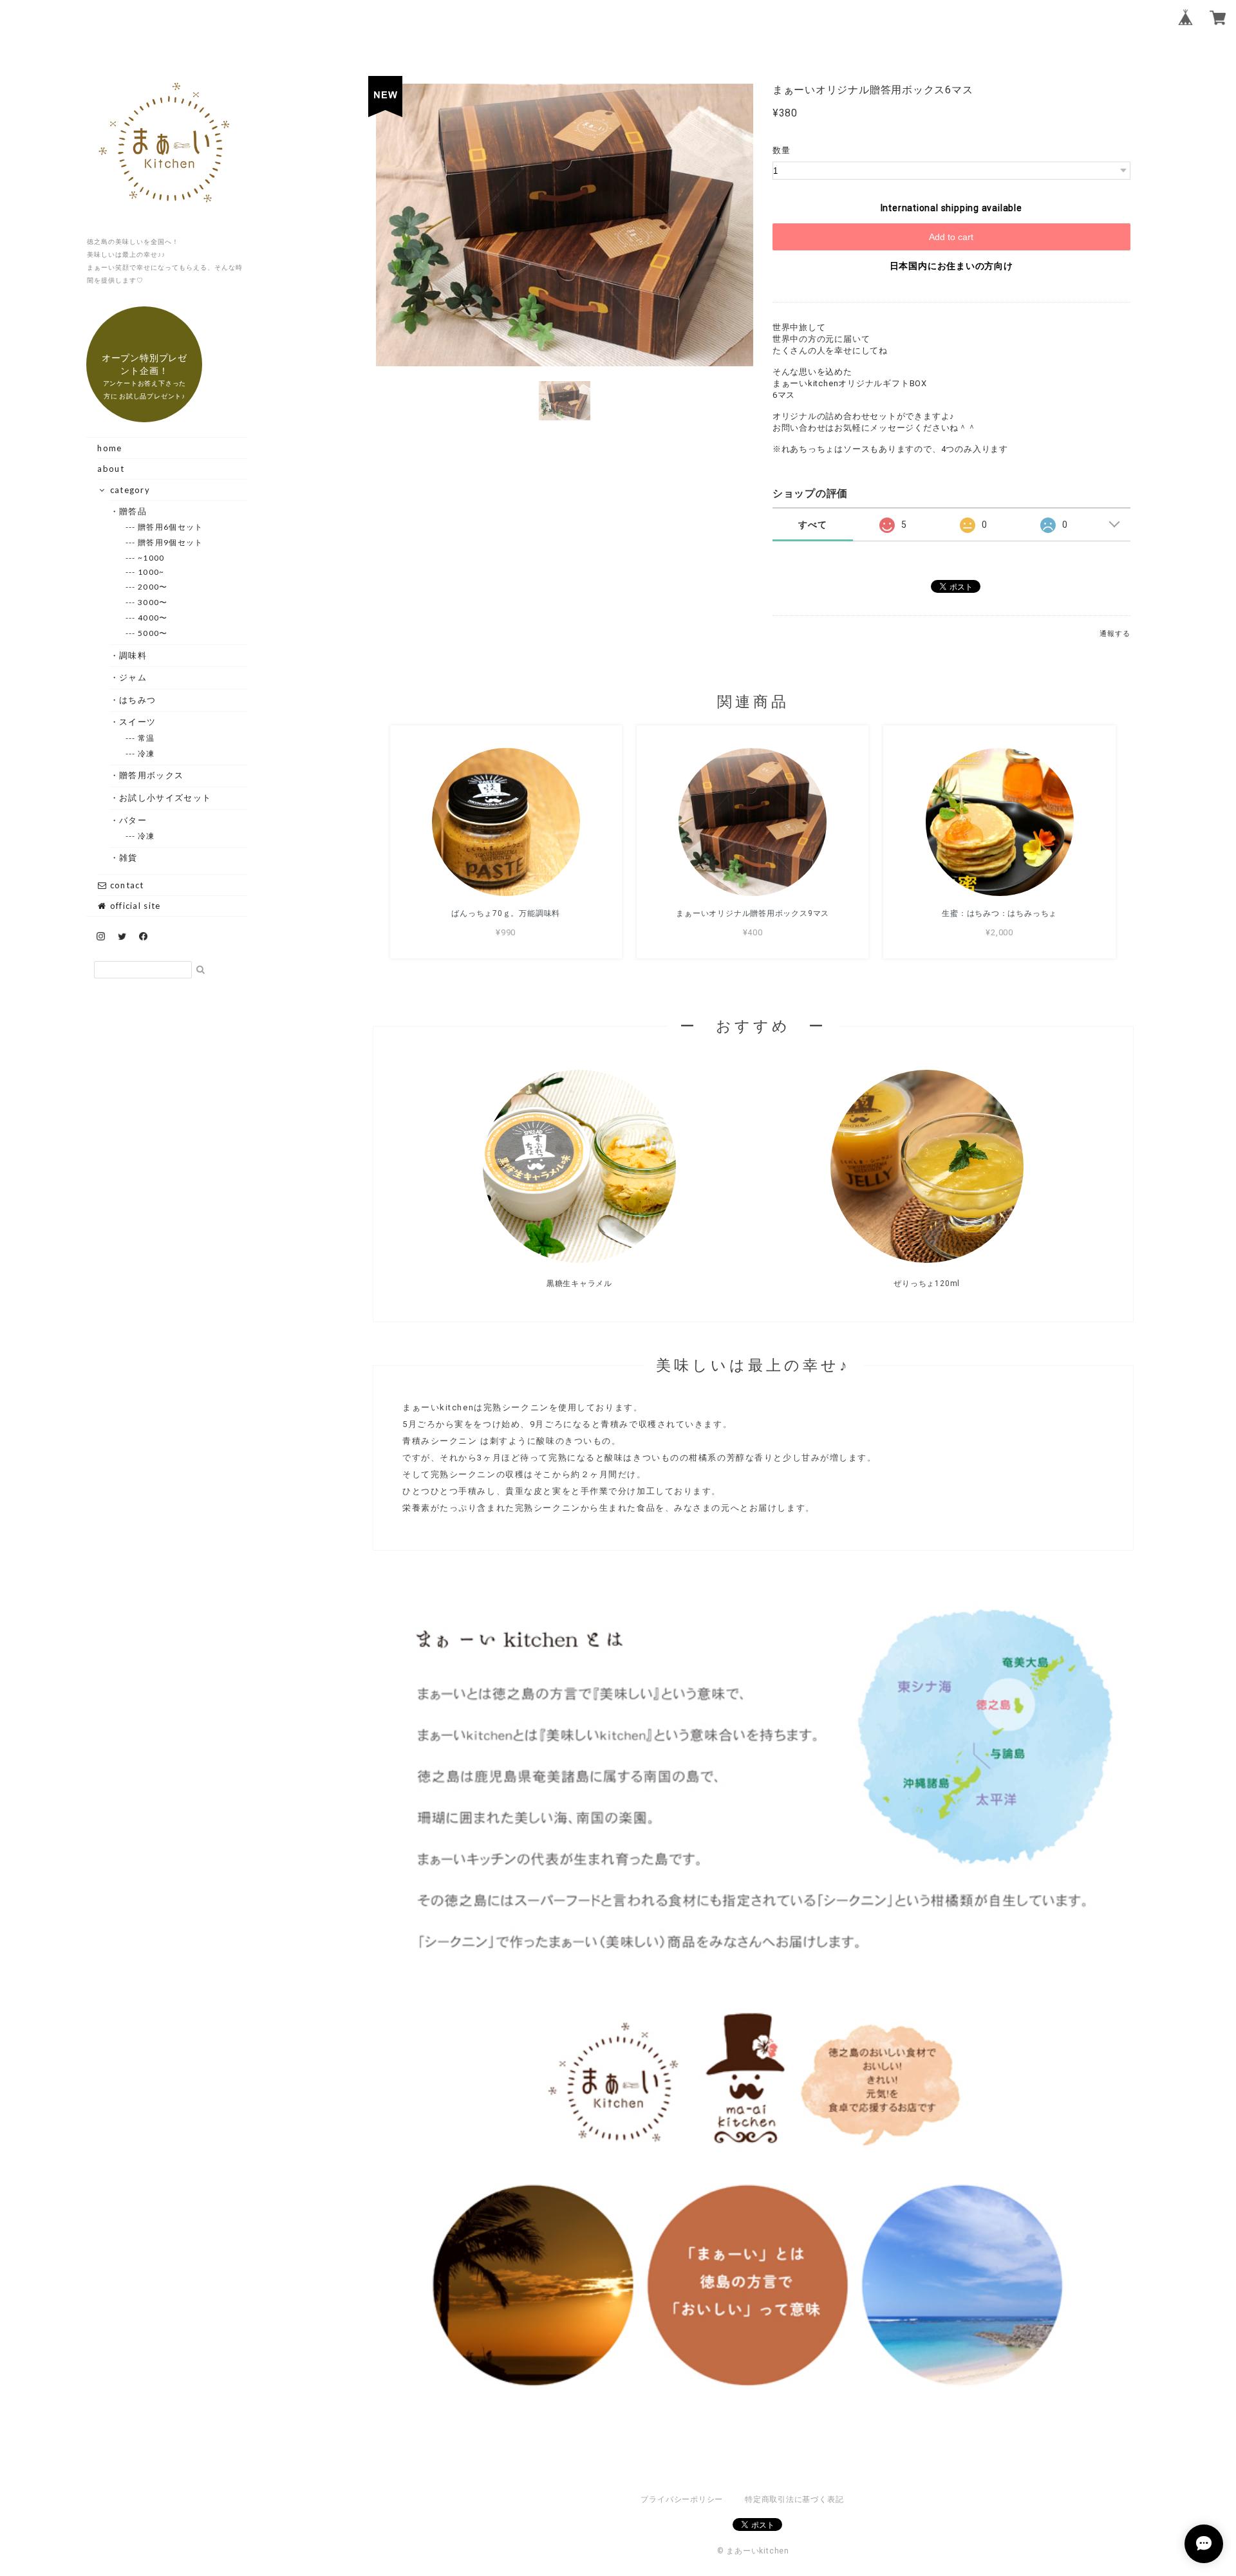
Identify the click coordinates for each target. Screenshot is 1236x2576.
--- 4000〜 (153, 618)
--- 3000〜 (153, 602)
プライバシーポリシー (682, 2499)
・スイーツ (138, 722)
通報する (1115, 634)
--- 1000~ (152, 572)
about (111, 469)
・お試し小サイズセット (165, 798)
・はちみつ (138, 700)
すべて (812, 525)
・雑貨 (129, 857)
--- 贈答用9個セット (171, 542)
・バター (133, 820)
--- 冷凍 (147, 753)
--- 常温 (147, 738)
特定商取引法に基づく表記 (794, 2499)
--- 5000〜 (153, 633)
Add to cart (951, 237)
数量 (782, 150)
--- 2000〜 (153, 587)
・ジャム (133, 677)
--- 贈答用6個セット (171, 527)
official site (134, 906)
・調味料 (133, 655)
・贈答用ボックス (152, 775)
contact (125, 885)
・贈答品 (133, 511)
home (109, 448)
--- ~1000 (152, 558)
